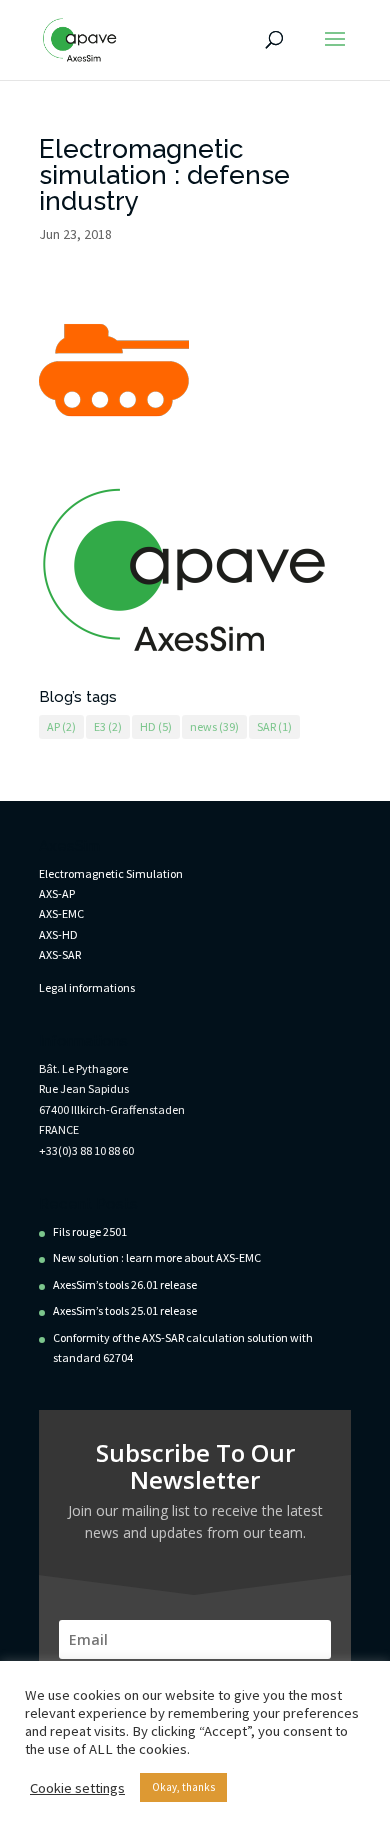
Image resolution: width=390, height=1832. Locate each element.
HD (156, 726)
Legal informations (87, 987)
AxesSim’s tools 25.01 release (125, 1310)
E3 (108, 726)
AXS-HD (58, 934)
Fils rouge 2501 (90, 1231)
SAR (274, 726)
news (214, 726)
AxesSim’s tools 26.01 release (125, 1284)
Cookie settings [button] (77, 1788)
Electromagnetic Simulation (111, 873)
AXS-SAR (60, 954)
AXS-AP (57, 893)
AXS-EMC (61, 913)
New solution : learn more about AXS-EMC (157, 1257)
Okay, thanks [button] (183, 1787)
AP (61, 726)
